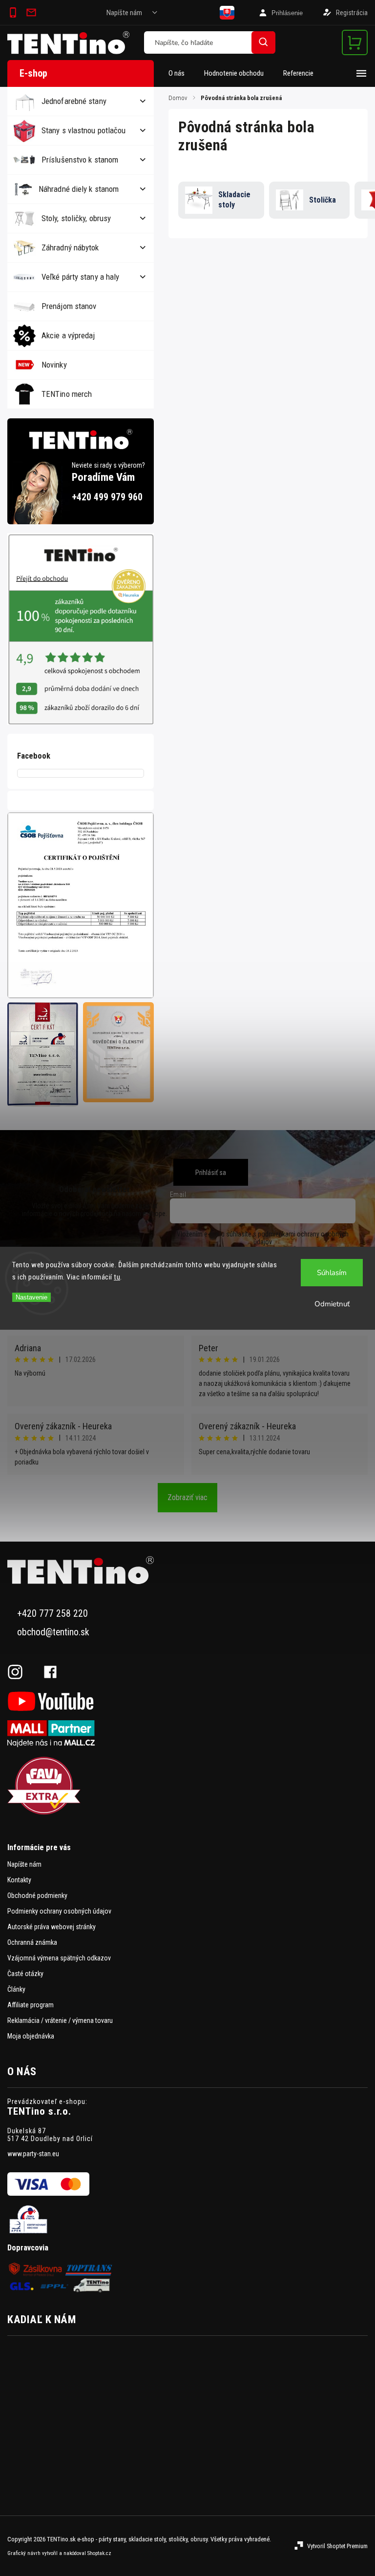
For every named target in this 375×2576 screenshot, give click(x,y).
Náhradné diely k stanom (79, 189)
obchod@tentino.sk (53, 1632)
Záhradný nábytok (70, 247)
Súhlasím (332, 1273)
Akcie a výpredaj (68, 335)
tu (117, 1277)
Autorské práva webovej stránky (52, 1927)
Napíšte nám (124, 13)
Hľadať (263, 42)
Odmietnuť (332, 1304)
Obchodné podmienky (37, 1896)
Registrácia (352, 13)
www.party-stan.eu (33, 2154)
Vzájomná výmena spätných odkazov (59, 1958)
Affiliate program (31, 2005)
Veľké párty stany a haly (80, 277)
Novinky (54, 365)
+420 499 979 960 (107, 497)
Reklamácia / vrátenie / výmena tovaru (60, 2020)
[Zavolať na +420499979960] (15, 13)
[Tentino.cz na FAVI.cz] (187, 1786)
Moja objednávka (31, 2036)
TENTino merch (67, 394)
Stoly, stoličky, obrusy (76, 218)
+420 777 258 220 (52, 1614)
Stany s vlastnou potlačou (84, 130)
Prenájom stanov (69, 306)
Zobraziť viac (187, 1497)
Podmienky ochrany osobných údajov (59, 1911)
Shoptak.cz (99, 2553)
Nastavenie (31, 1297)
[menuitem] (181, 73)
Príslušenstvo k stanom (80, 160)
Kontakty (19, 1880)
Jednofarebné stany (74, 101)
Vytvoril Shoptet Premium (337, 2546)
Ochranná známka (32, 1942)
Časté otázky (25, 1974)
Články (16, 1989)
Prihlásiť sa (211, 1173)
